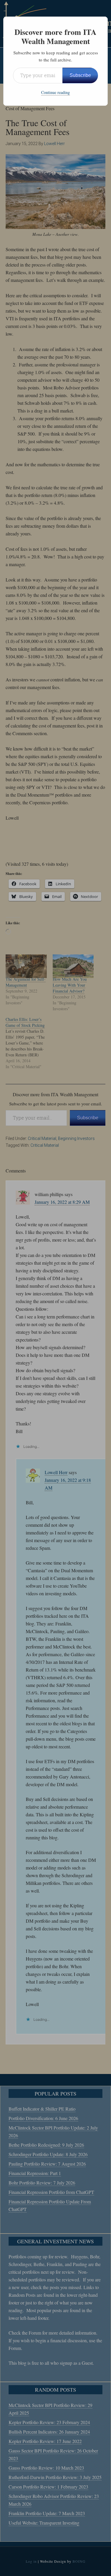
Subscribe (80, 75)
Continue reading (55, 92)
